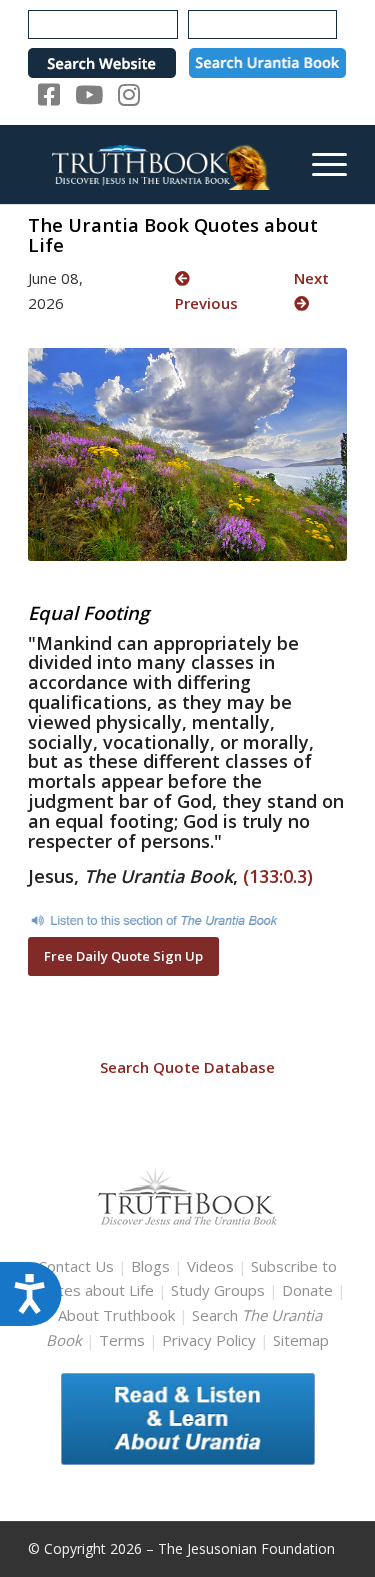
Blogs (150, 1266)
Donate (307, 1290)
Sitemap (301, 1340)
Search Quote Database (187, 1067)
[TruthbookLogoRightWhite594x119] (155, 164)
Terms (122, 1340)
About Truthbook (116, 1315)
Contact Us (76, 1266)
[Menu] (319, 164)
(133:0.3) (278, 876)
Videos (210, 1266)
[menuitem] (319, 164)
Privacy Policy (209, 1340)
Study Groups (220, 1290)
